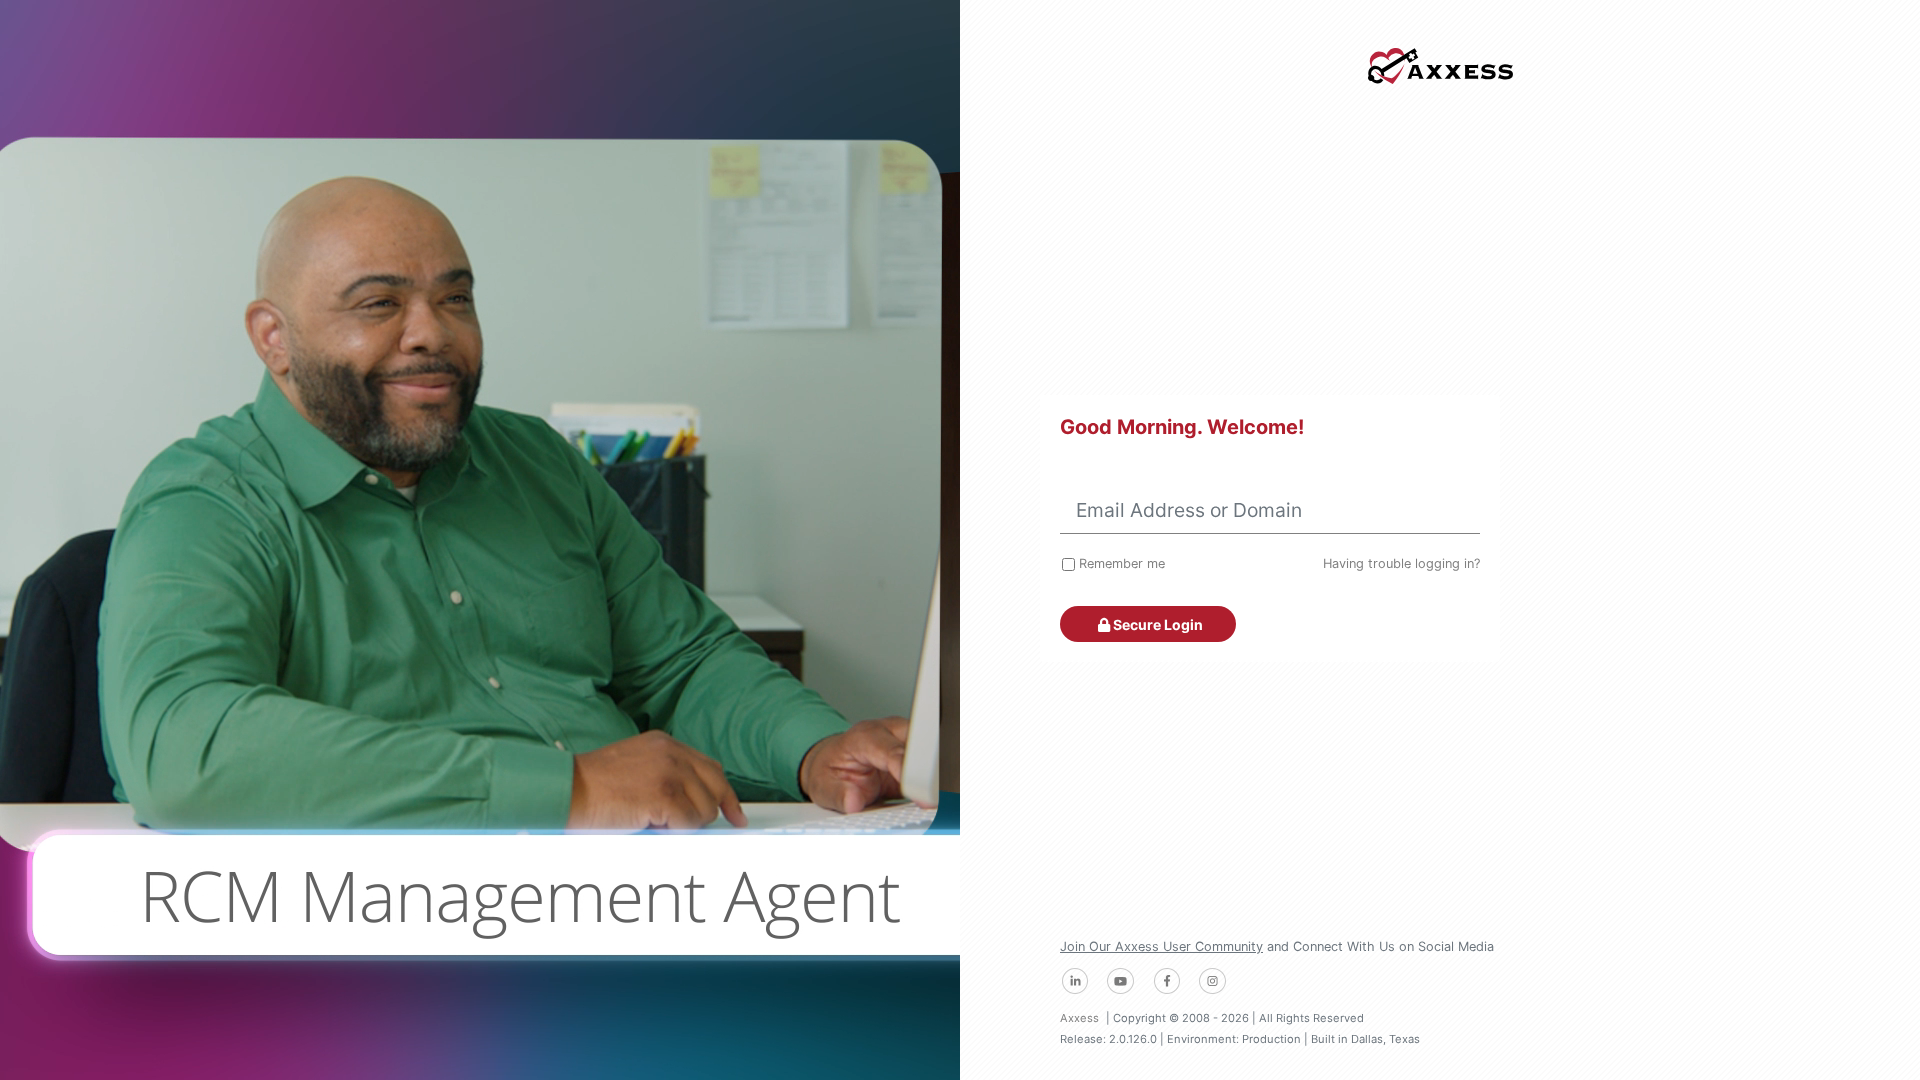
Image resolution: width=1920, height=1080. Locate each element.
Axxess (1079, 1018)
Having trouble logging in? (1401, 563)
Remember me (1122, 563)
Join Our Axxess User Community (1161, 946)
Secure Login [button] (1156, 624)
